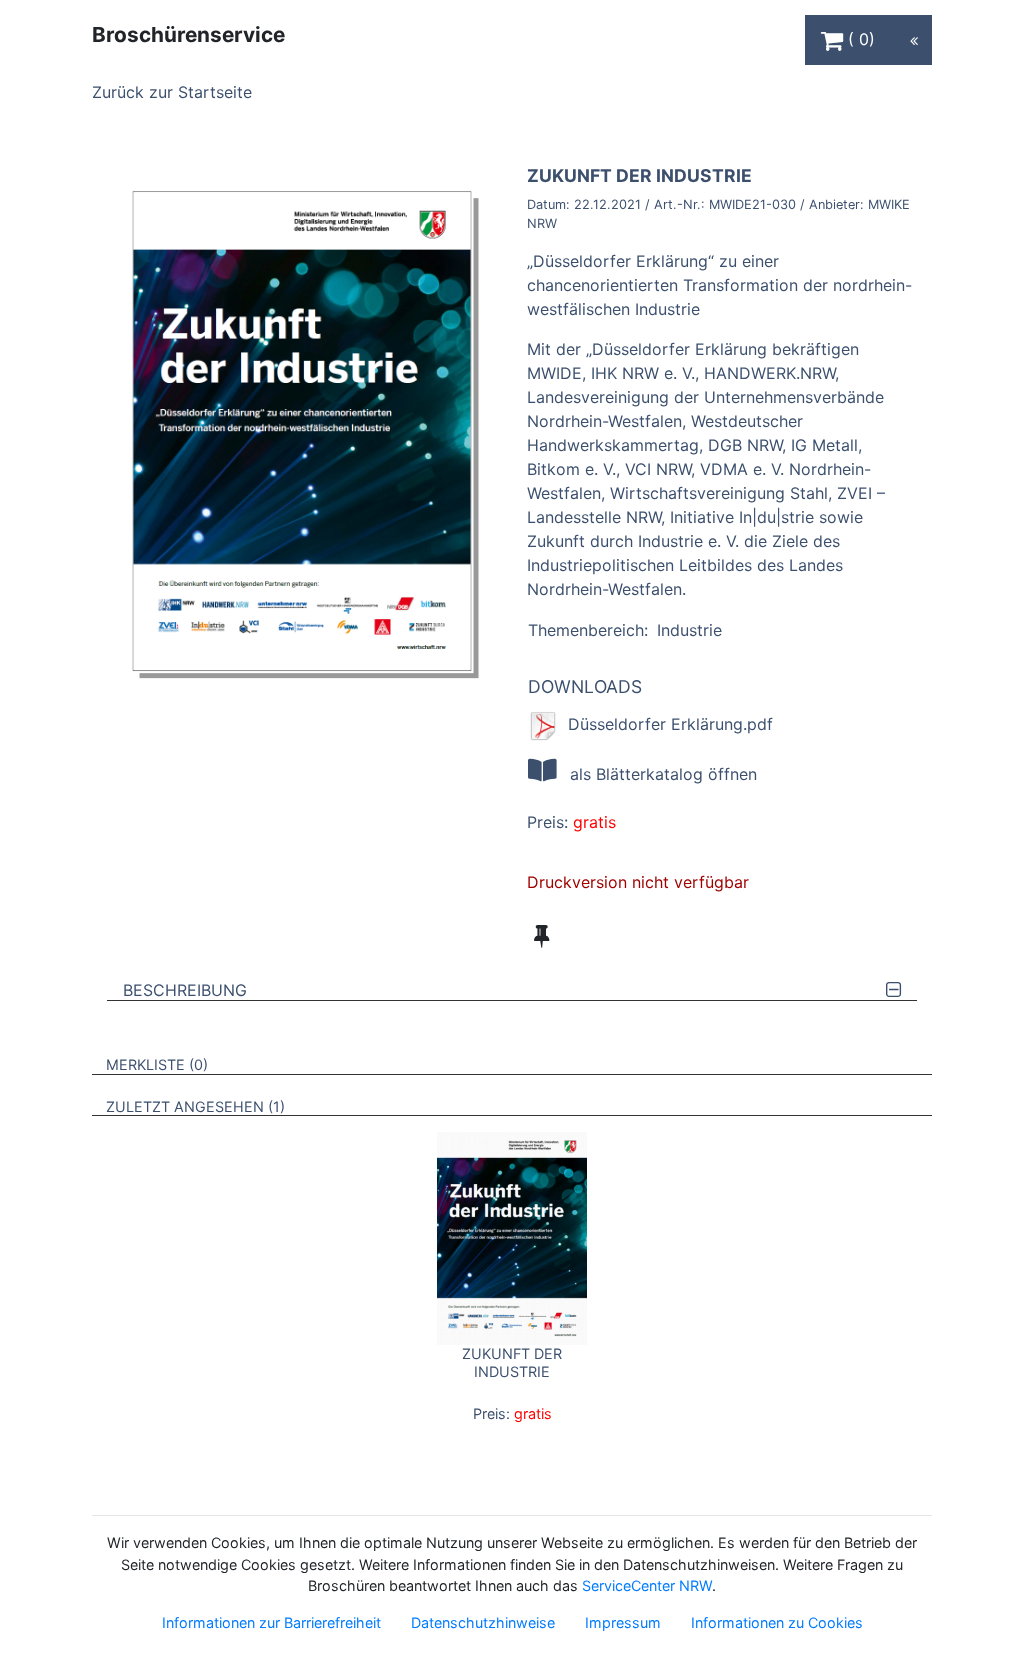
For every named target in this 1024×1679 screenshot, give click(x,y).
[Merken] (541, 936)
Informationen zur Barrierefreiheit (271, 1622)
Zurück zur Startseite (172, 92)
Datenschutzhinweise (483, 1622)
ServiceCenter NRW (647, 1585)
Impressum (623, 1622)
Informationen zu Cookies (777, 1622)
